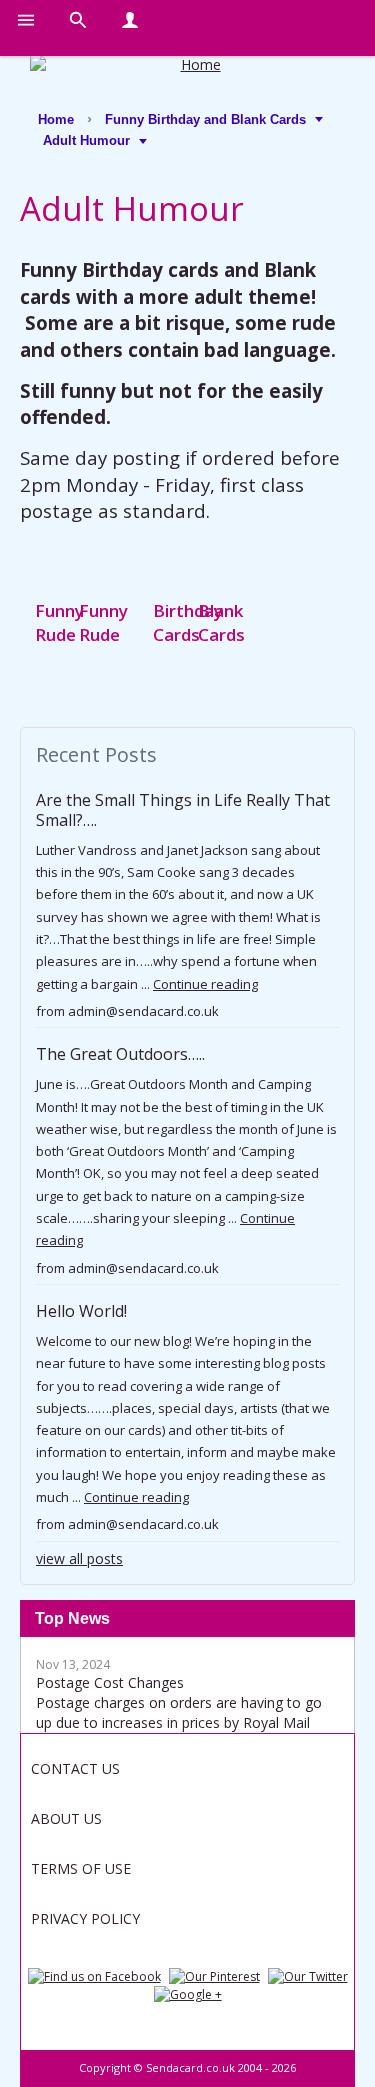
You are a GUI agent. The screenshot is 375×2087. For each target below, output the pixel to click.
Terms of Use (81, 1868)
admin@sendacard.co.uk (143, 1011)
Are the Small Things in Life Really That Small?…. (183, 809)
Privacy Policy (85, 1918)
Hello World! (81, 1311)
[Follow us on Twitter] (308, 1974)
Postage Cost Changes (110, 1682)
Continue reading (205, 984)
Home (56, 119)
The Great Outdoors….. (120, 1054)
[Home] (192, 65)
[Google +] (188, 1993)
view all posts (79, 1558)
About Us (66, 1818)
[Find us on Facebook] (94, 1974)
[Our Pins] (214, 1974)
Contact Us (75, 1768)
